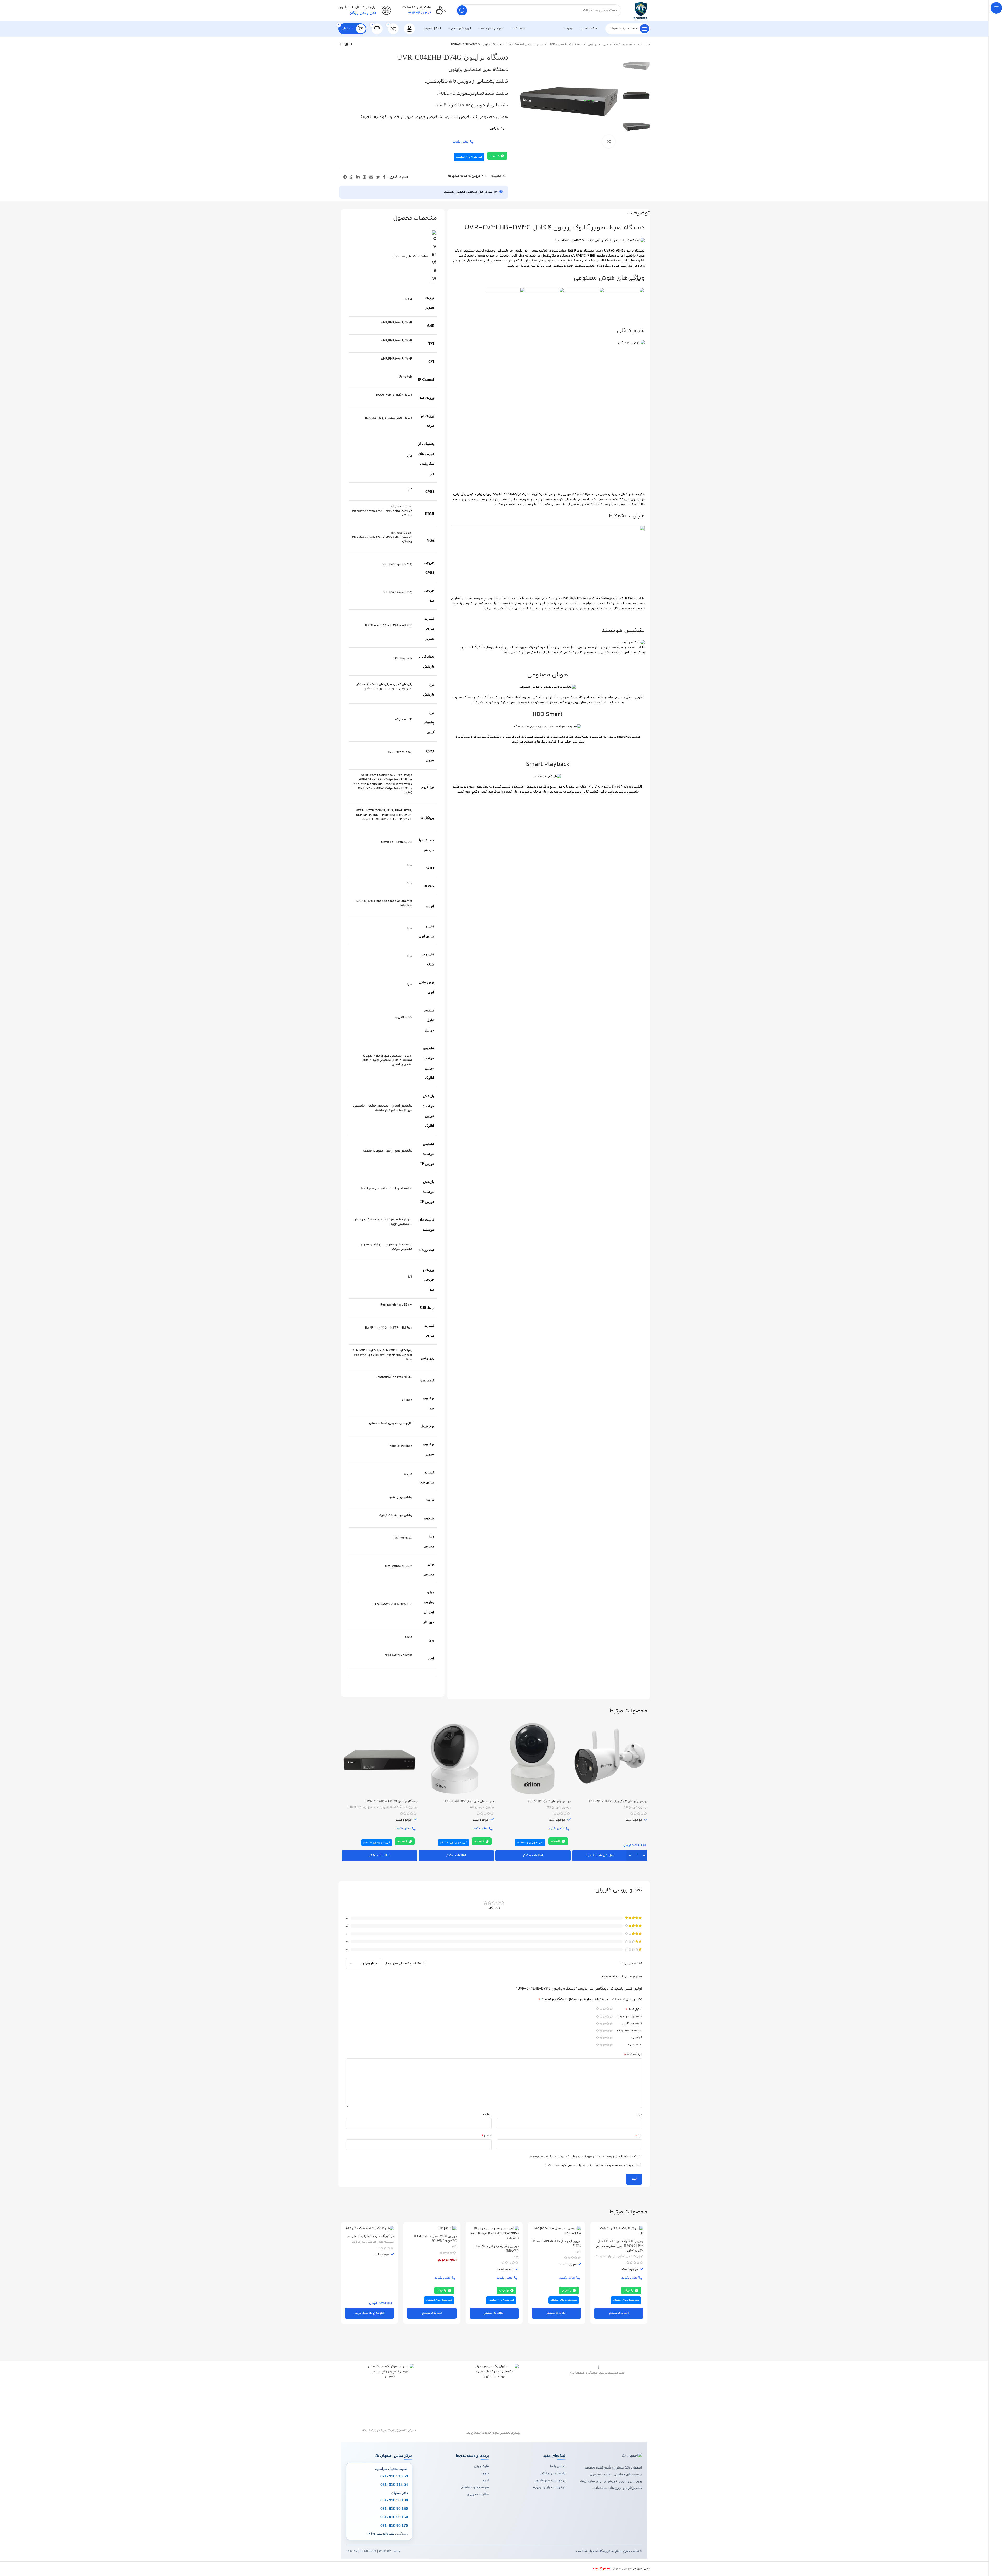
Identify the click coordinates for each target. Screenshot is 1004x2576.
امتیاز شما (634, 2010)
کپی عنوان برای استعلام (469, 157)
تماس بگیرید (461, 142)
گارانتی (637, 2038)
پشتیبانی (636, 2045)
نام (638, 2136)
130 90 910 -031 (394, 2500)
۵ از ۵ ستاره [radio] (598, 2009)
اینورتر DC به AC (606, 2256)
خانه (647, 45)
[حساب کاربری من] (409, 29)
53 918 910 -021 (394, 2476)
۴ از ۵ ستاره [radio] (601, 2009)
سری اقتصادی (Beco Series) (524, 45)
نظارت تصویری (478, 2494)
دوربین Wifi (630, 1807)
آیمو (579, 2252)
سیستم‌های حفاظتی (475, 2487)
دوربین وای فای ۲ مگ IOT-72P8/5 (549, 1801)
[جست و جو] (462, 10)
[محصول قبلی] (351, 44)
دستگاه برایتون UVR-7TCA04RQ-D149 (391, 1801)
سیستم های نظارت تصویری (620, 45)
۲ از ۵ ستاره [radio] (608, 2009)
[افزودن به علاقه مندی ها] (576, 1753)
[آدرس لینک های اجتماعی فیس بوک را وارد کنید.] (384, 177)
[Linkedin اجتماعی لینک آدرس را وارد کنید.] (358, 177)
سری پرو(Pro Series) (360, 1807)
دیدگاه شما (633, 2054)
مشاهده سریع (576, 1742)
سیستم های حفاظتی (380, 2242)
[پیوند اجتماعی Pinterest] (364, 177)
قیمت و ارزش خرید (629, 2017)
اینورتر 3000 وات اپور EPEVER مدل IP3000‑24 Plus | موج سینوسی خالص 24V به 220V (620, 2246)
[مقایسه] (576, 1730)
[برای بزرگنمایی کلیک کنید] (609, 141)
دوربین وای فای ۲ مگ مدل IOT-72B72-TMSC (618, 1801)
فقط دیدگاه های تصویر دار (403, 1964)
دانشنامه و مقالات (553, 2473)
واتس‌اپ (495, 156)
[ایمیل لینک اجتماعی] (371, 177)
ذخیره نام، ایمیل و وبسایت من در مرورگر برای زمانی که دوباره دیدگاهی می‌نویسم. (583, 2157)
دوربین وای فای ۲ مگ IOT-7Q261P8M (469, 1801)
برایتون (592, 45)
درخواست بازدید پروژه (549, 2487)
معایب (487, 2114)
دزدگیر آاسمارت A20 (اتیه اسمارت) (371, 2236)
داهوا (485, 2473)
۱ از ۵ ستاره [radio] (611, 2009)
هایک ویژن (481, 2466)
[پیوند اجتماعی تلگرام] (345, 177)
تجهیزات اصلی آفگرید (630, 2256)
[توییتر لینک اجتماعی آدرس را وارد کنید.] (378, 177)
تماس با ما (558, 2466)
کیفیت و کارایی (632, 2024)
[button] (610, 1856)
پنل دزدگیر (359, 2242)
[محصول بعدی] (341, 44)
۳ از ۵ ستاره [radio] (604, 2009)
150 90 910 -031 (394, 2509)
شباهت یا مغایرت (630, 2031)
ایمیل (486, 2136)
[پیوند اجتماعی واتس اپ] (352, 177)
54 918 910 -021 (394, 2484)
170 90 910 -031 (394, 2525)
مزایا (639, 2114)
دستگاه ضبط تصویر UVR (565, 45)
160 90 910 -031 (394, 2517)
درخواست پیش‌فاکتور (550, 2480)
